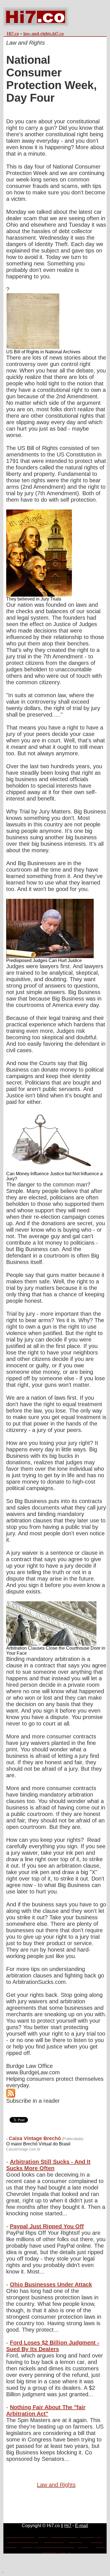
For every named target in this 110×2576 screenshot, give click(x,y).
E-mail (82, 2526)
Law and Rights (56, 2485)
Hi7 (68, 2526)
